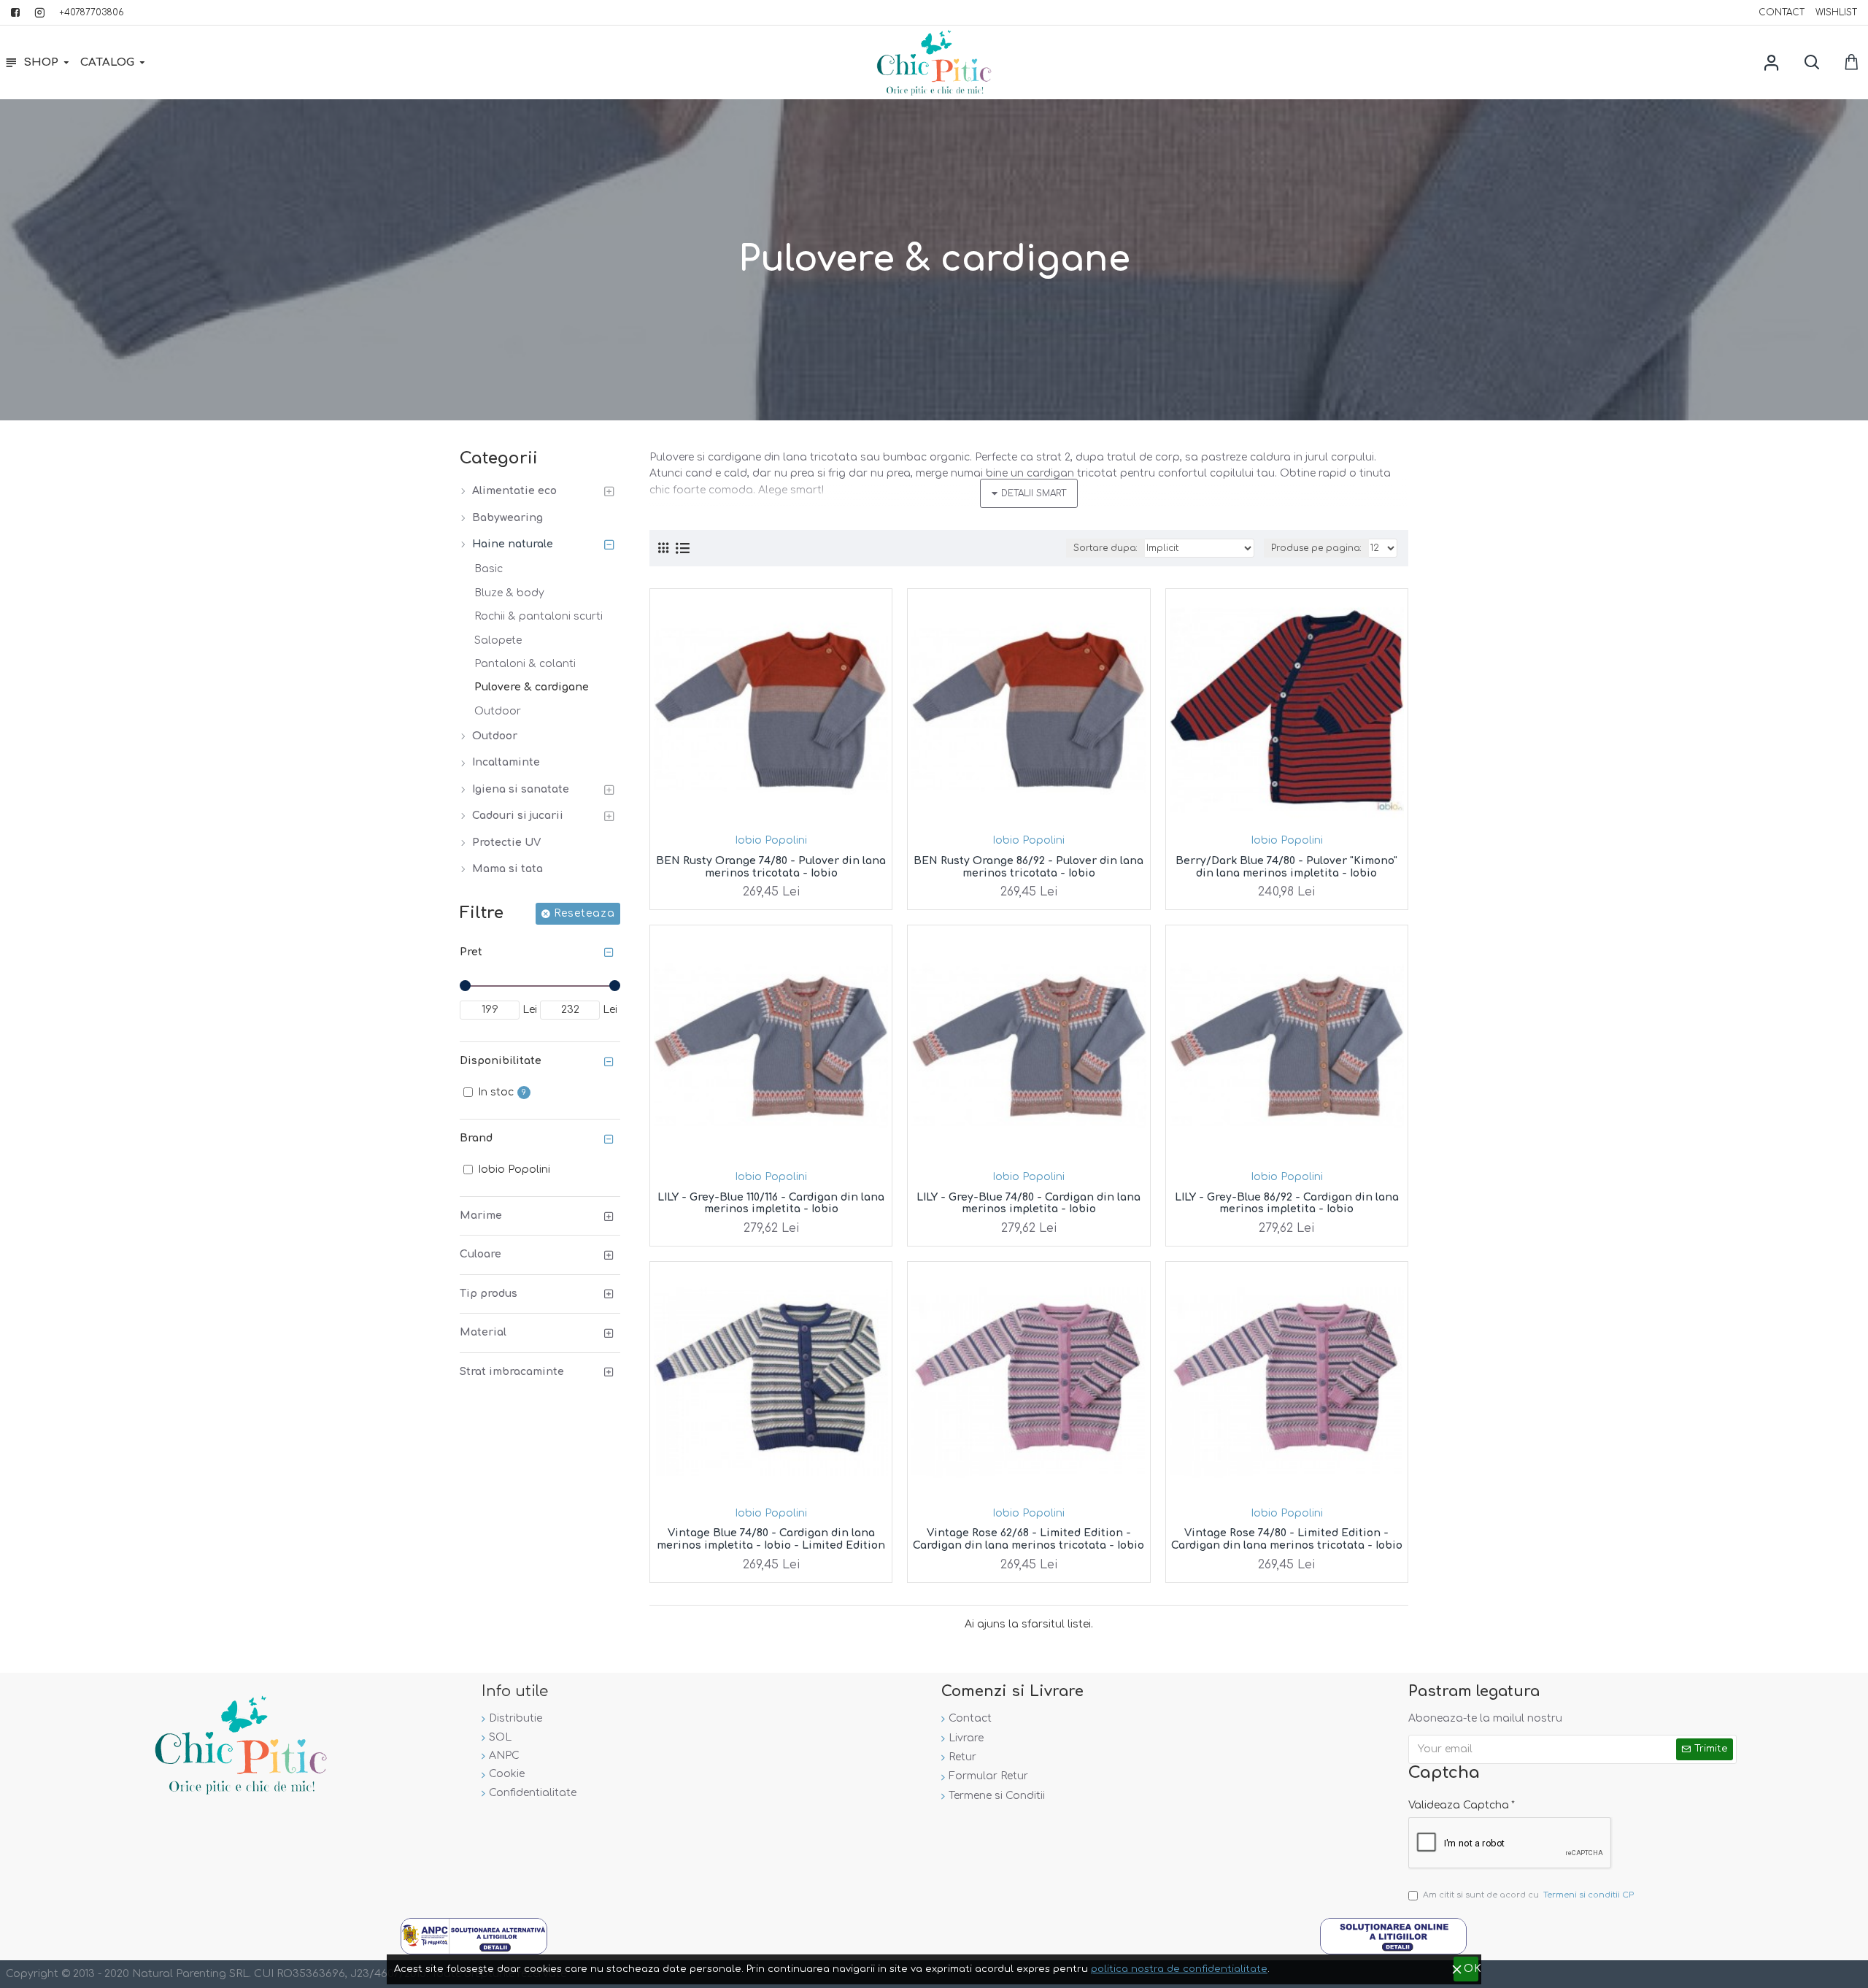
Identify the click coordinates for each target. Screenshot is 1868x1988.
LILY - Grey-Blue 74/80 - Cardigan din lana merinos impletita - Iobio (1028, 1203)
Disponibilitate (501, 1061)
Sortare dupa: (1105, 548)
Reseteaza (584, 913)
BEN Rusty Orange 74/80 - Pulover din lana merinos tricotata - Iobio (771, 867)
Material (483, 1332)
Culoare (480, 1254)
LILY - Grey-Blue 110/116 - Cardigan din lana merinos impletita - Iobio (771, 1203)
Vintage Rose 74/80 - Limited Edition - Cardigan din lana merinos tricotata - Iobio (1287, 1539)
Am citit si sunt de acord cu (1528, 1895)
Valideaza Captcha (1459, 1805)
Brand (476, 1138)
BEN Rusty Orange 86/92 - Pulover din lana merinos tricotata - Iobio (1028, 867)
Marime (481, 1215)
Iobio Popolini (771, 840)
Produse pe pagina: (1316, 548)
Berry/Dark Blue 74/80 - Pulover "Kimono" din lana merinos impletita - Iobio (1286, 867)
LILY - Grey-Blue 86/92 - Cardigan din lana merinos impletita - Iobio (1287, 1203)
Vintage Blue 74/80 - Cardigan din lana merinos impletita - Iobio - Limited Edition (771, 1539)
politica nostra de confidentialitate (1179, 1969)
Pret (471, 952)
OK (1471, 1969)
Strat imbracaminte (512, 1372)
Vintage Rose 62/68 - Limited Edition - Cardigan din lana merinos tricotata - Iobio (1028, 1539)
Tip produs (489, 1294)
